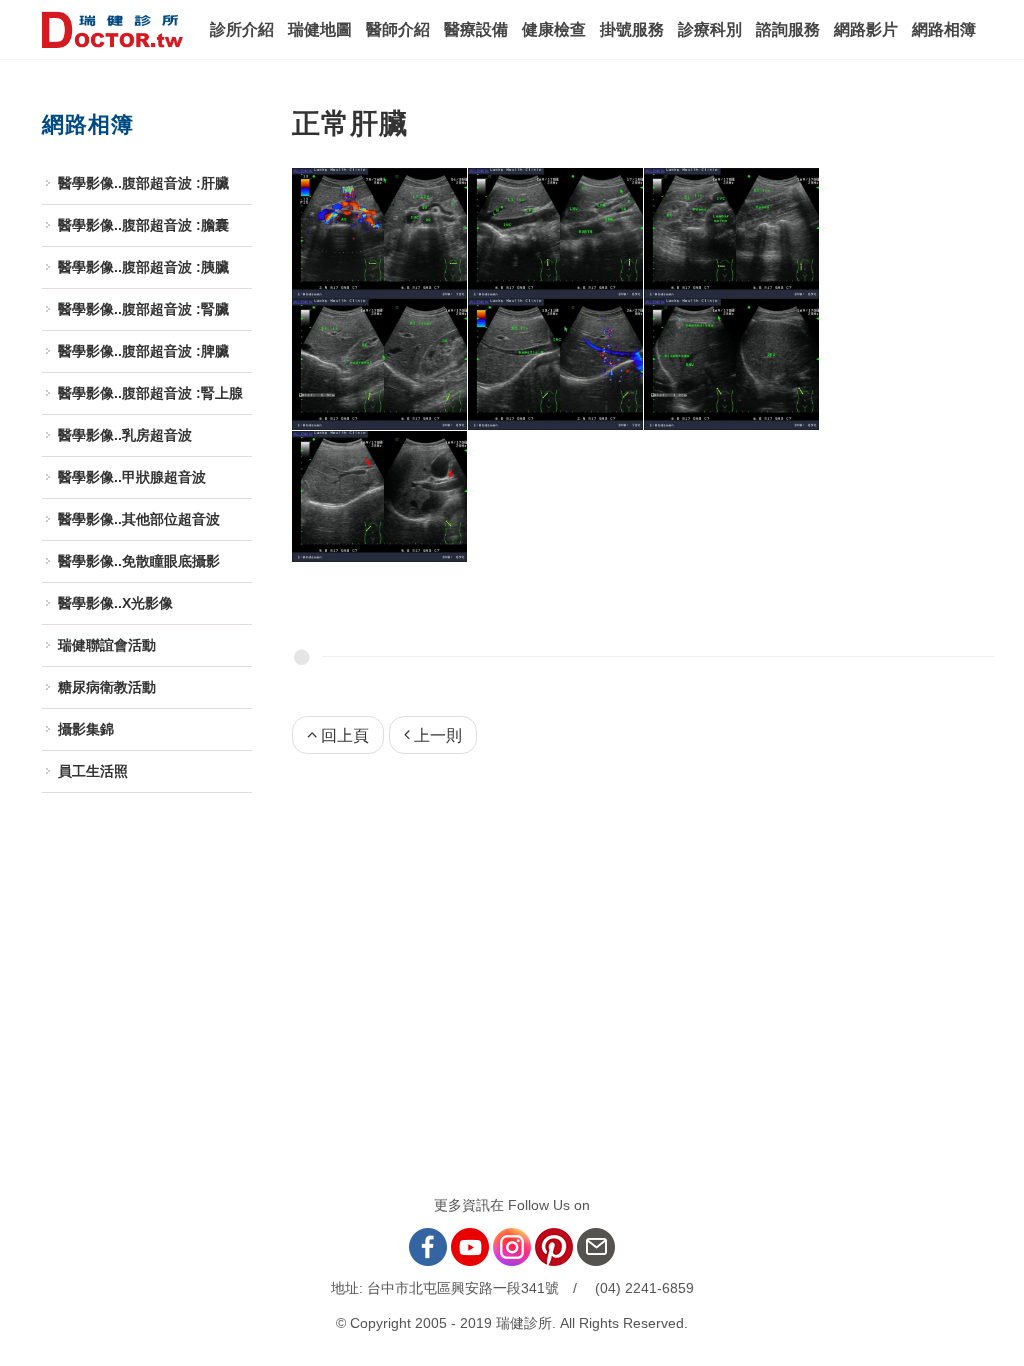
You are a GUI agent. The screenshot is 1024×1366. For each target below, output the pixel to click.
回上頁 (345, 735)
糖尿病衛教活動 (107, 687)
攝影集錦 (86, 729)
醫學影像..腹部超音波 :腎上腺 (150, 393)
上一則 (438, 735)
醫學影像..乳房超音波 (125, 435)
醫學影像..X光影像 (115, 603)
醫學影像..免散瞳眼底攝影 (139, 561)
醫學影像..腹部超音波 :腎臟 (143, 309)
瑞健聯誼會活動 (107, 645)
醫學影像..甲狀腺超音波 (132, 477)
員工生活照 (93, 771)
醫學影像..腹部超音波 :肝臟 (143, 183)
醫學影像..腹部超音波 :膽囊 (143, 225)
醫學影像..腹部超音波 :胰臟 (143, 267)
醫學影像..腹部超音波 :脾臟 (143, 351)
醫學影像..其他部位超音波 (139, 519)
